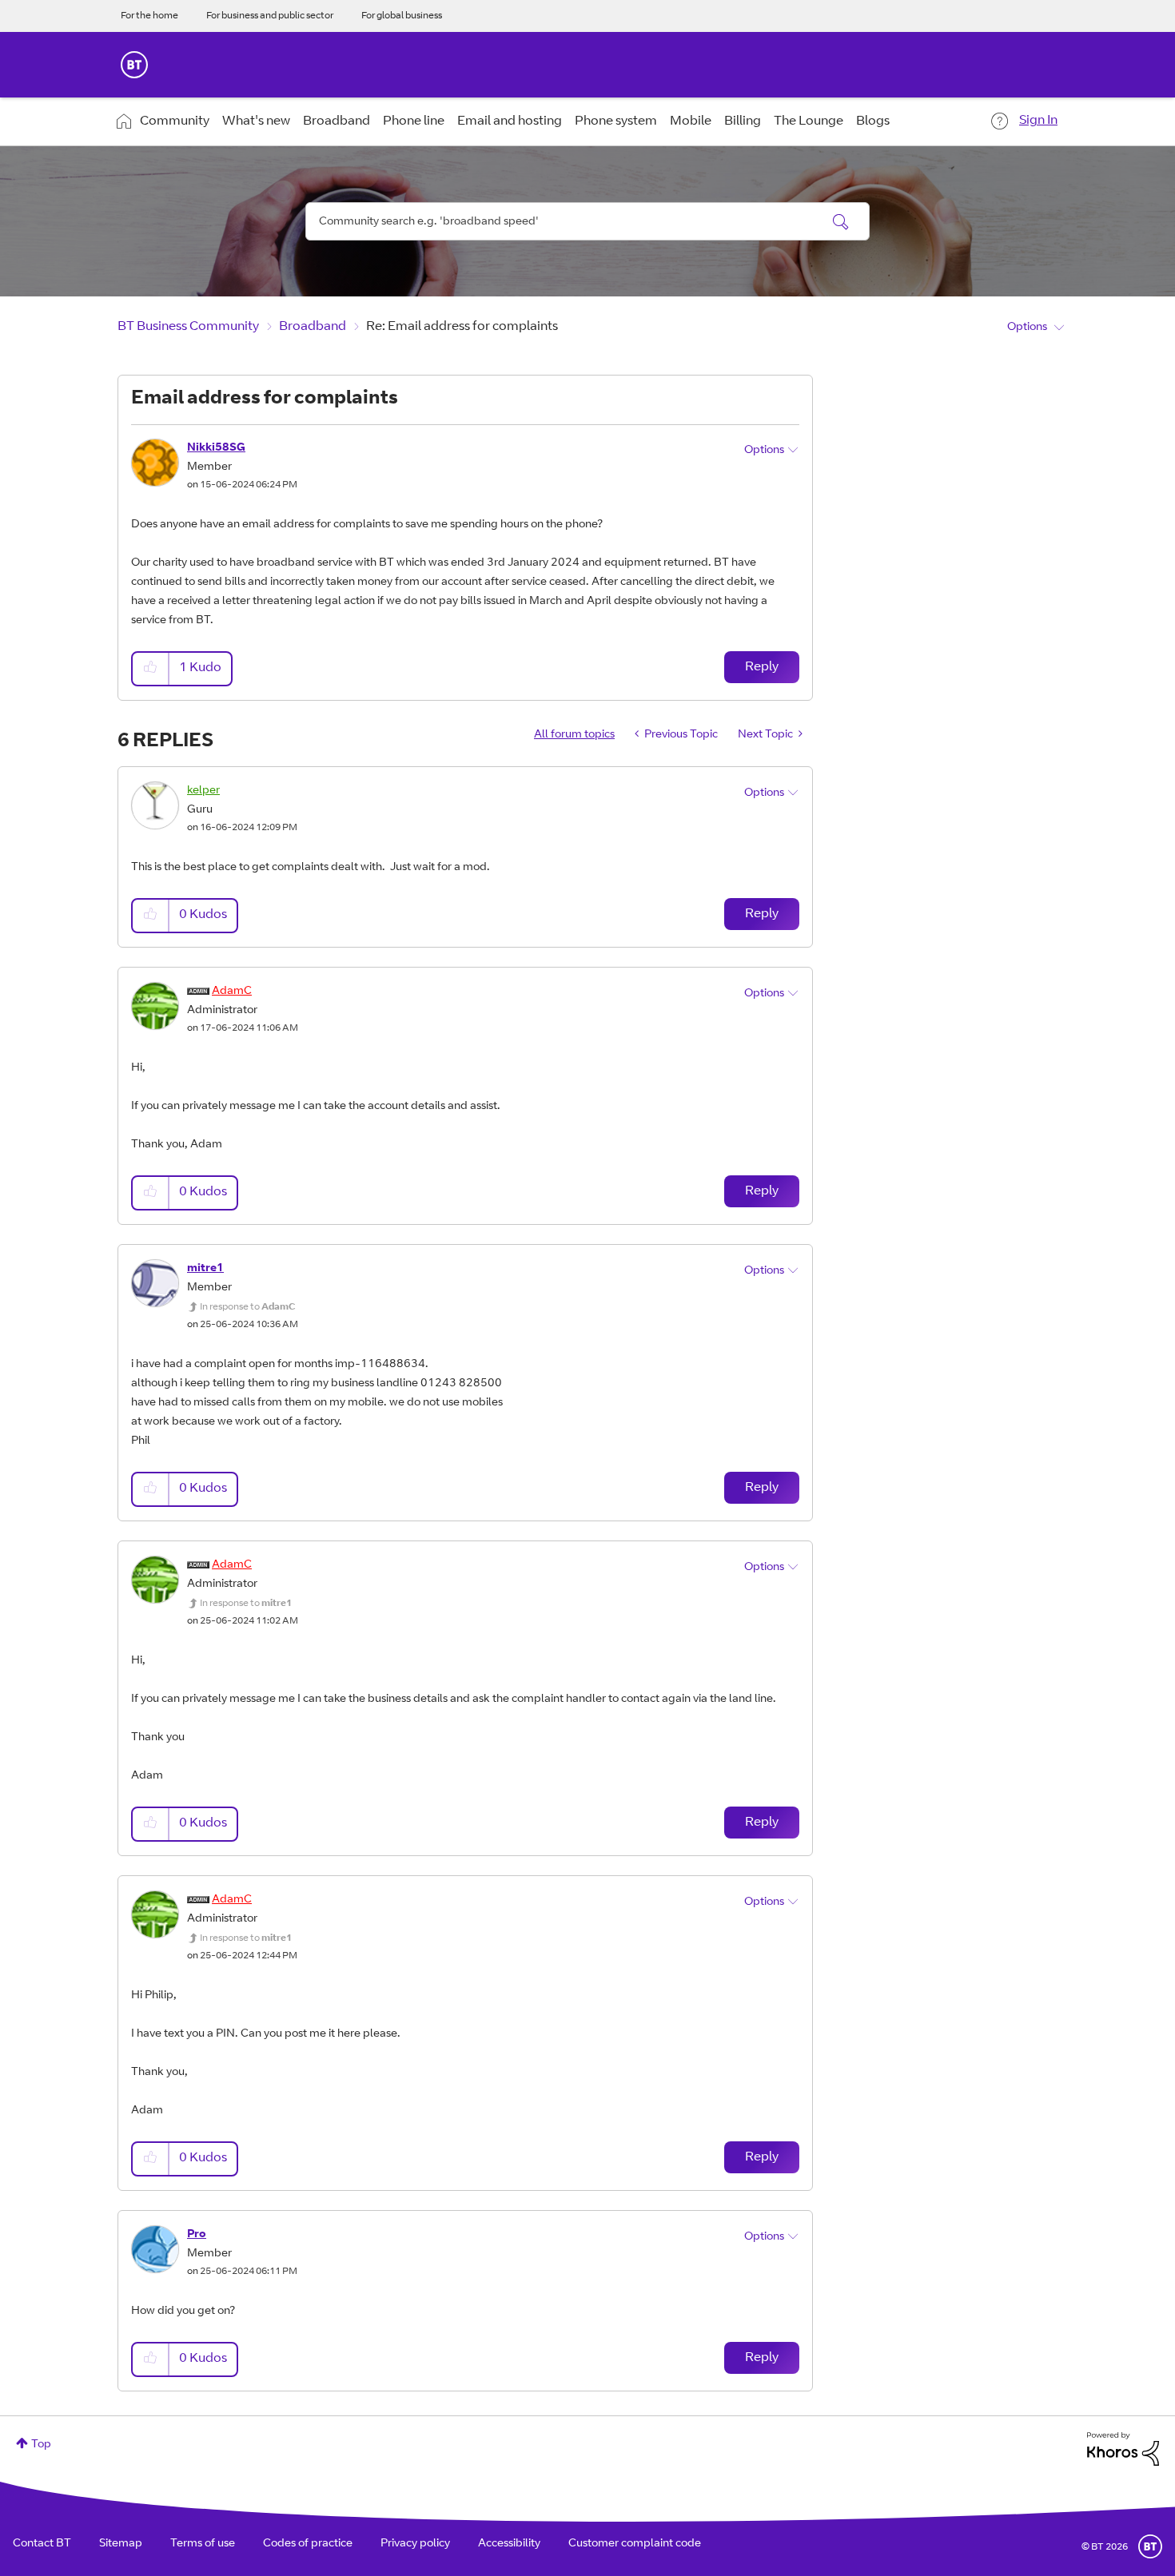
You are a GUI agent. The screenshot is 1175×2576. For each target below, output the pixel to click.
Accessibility (509, 2544)
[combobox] (587, 221)
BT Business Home (134, 65)
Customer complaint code (635, 2544)
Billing (743, 121)
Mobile (691, 121)
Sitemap (121, 2544)
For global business (402, 16)
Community (175, 121)
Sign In (1038, 121)
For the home (149, 16)
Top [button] (41, 2445)
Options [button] (1027, 328)
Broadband (337, 121)
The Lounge (809, 121)
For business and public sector (270, 16)
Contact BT (42, 2544)
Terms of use (203, 2544)
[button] (151, 668)
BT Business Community (188, 327)
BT (1150, 2546)
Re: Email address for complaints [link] (462, 327)
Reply (762, 667)
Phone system (616, 121)
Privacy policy (415, 2544)
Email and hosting (510, 121)
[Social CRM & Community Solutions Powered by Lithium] (1123, 2449)
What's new (256, 121)
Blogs (873, 121)
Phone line (414, 121)
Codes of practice (308, 2544)
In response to (248, 1307)
